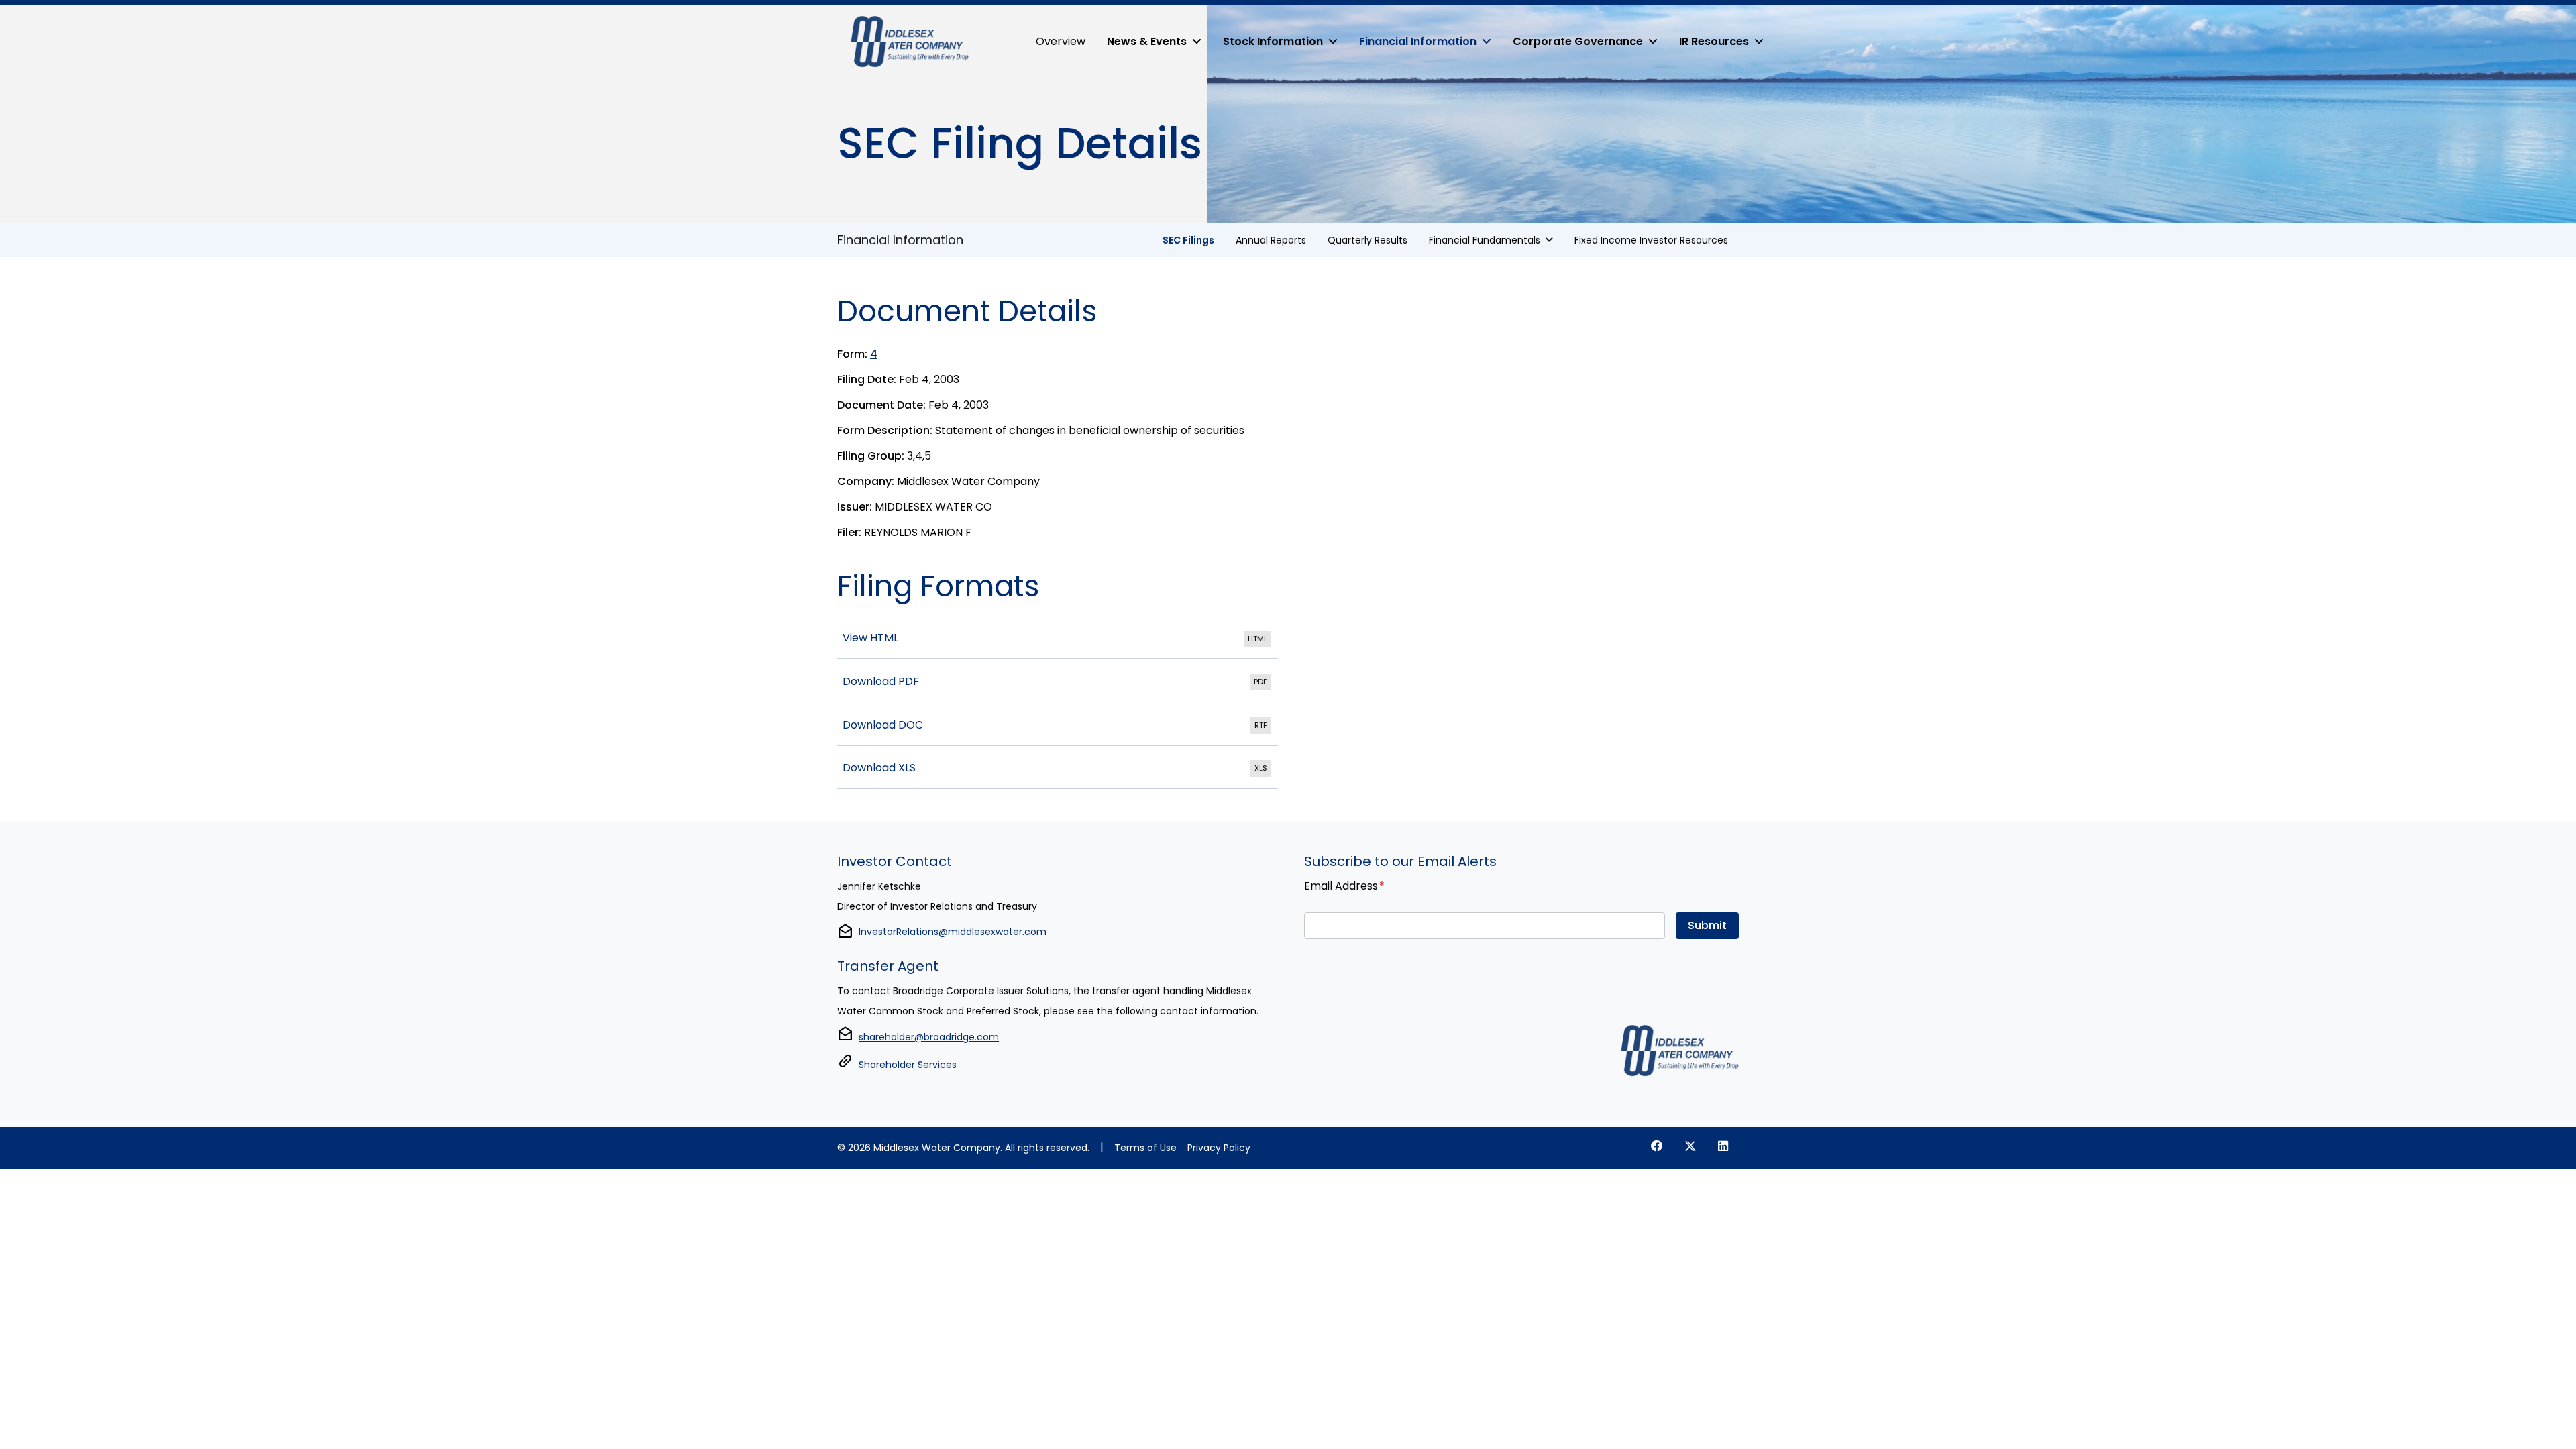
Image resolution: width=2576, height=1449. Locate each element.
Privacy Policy (1219, 1148)
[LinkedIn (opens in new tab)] (1723, 1146)
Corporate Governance (1578, 41)
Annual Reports (1271, 240)
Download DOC (1058, 726)
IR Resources (1714, 41)
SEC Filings (1188, 240)
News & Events (1147, 41)
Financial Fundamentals (1485, 240)
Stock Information (1273, 41)
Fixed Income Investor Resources (1651, 240)
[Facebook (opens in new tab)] (1657, 1146)
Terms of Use (1145, 1148)
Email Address (1344, 885)
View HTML (1058, 639)
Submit (1707, 925)
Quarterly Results (1367, 240)
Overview (1061, 41)
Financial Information (1418, 41)
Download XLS (1058, 769)
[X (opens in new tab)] (1690, 1146)
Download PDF (1058, 682)
